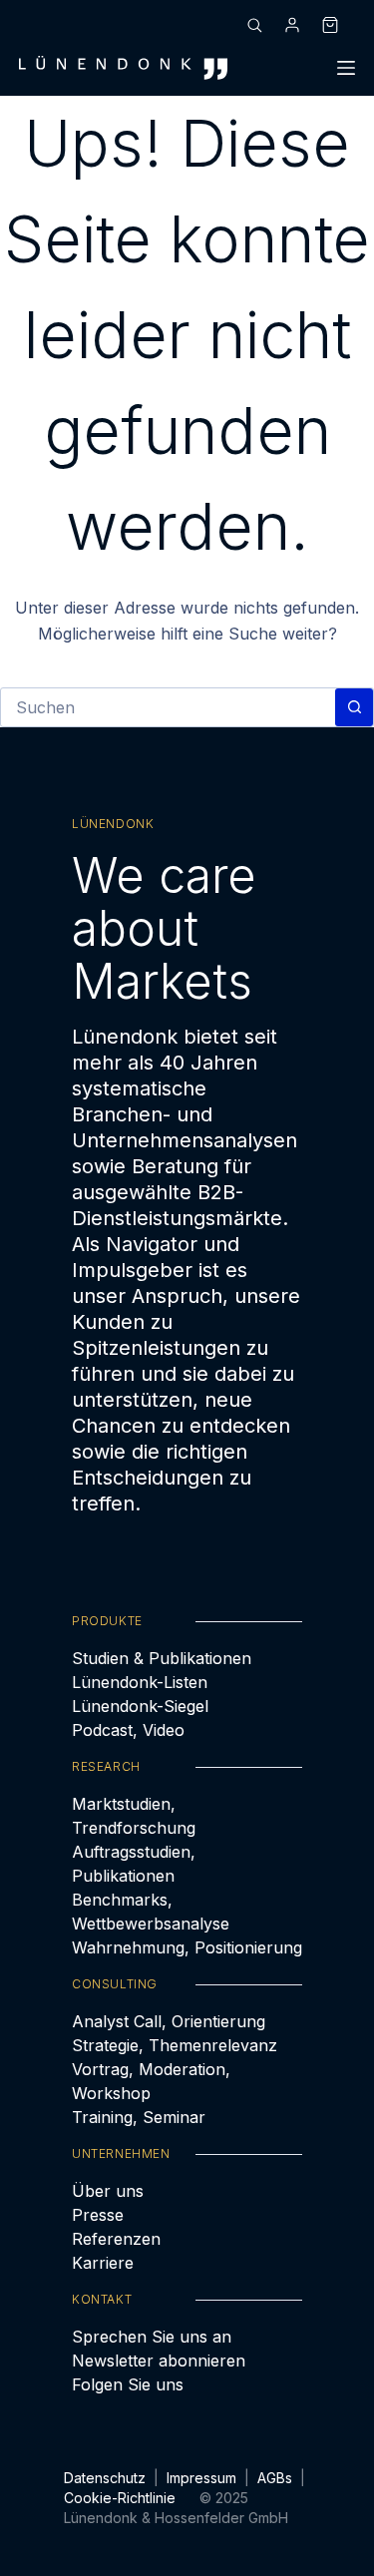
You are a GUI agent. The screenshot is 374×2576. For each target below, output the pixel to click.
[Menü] (346, 68)
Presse (98, 2215)
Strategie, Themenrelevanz (175, 2045)
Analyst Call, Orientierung (169, 2021)
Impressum (201, 2478)
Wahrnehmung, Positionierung (187, 1947)
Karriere (103, 2263)
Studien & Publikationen (162, 1658)
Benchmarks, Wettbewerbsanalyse (151, 1912)
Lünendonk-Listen (140, 1682)
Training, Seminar (139, 2117)
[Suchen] (254, 25)
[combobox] (168, 707)
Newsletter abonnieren (159, 2361)
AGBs (275, 2478)
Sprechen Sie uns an (152, 2337)
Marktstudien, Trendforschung (134, 1816)
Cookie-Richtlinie (120, 2498)
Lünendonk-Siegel (140, 1706)
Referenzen (116, 2239)
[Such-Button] (354, 707)
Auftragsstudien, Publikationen (134, 1864)
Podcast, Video (128, 1730)
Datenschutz (105, 2478)
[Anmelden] (292, 25)
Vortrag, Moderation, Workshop (151, 2081)
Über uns (108, 2191)
